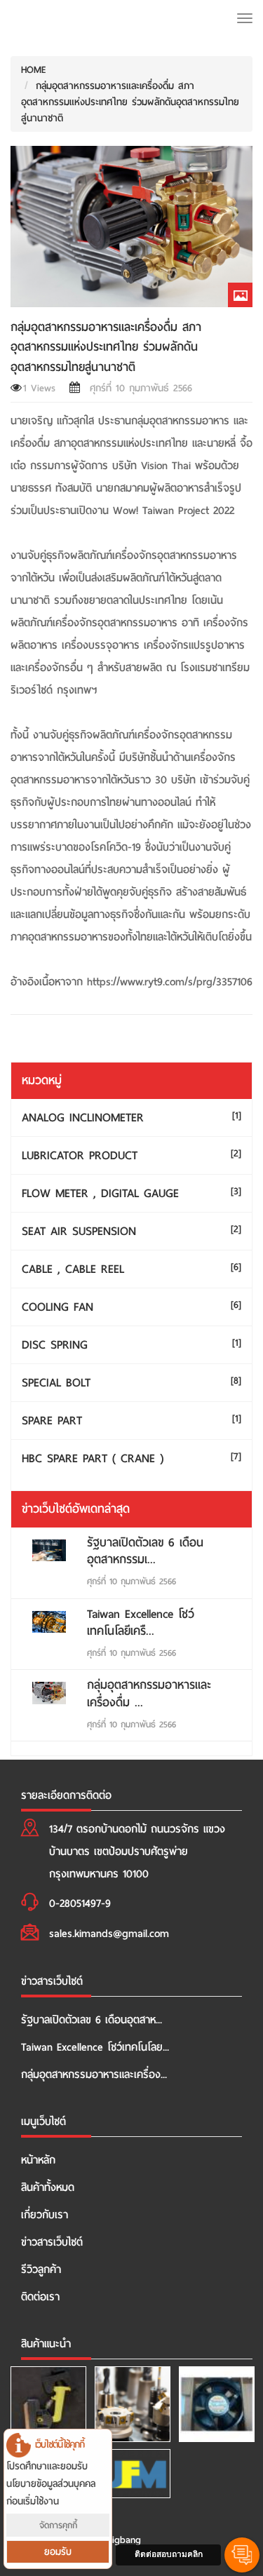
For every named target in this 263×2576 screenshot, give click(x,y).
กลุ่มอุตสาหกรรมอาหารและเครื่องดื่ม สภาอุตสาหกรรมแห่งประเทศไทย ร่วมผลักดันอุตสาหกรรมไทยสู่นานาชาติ (130, 102)
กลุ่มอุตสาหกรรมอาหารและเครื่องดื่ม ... (149, 1693)
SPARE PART (131, 1421)
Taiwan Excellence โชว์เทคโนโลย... (95, 2047)
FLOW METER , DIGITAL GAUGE (131, 1193)
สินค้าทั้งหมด (48, 2187)
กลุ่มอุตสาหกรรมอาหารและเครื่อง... (94, 2075)
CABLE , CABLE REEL (131, 1269)
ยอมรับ (58, 2552)
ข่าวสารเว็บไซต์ (52, 2242)
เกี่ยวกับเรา (45, 2215)
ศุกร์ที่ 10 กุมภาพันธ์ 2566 (137, 388)
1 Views (39, 388)
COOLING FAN (131, 1307)
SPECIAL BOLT (131, 1383)
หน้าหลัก (38, 2160)
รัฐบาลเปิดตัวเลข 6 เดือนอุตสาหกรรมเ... (145, 1551)
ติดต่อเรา (40, 2297)
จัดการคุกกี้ (58, 2525)
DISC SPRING (131, 1345)
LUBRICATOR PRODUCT (131, 1155)
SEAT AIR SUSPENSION (131, 1231)
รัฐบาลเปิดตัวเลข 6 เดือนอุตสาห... (92, 2020)
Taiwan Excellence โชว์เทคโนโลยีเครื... (141, 1623)
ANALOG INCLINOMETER (131, 1118)
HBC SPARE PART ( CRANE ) (131, 1458)
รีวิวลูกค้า (41, 2270)
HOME (34, 70)
